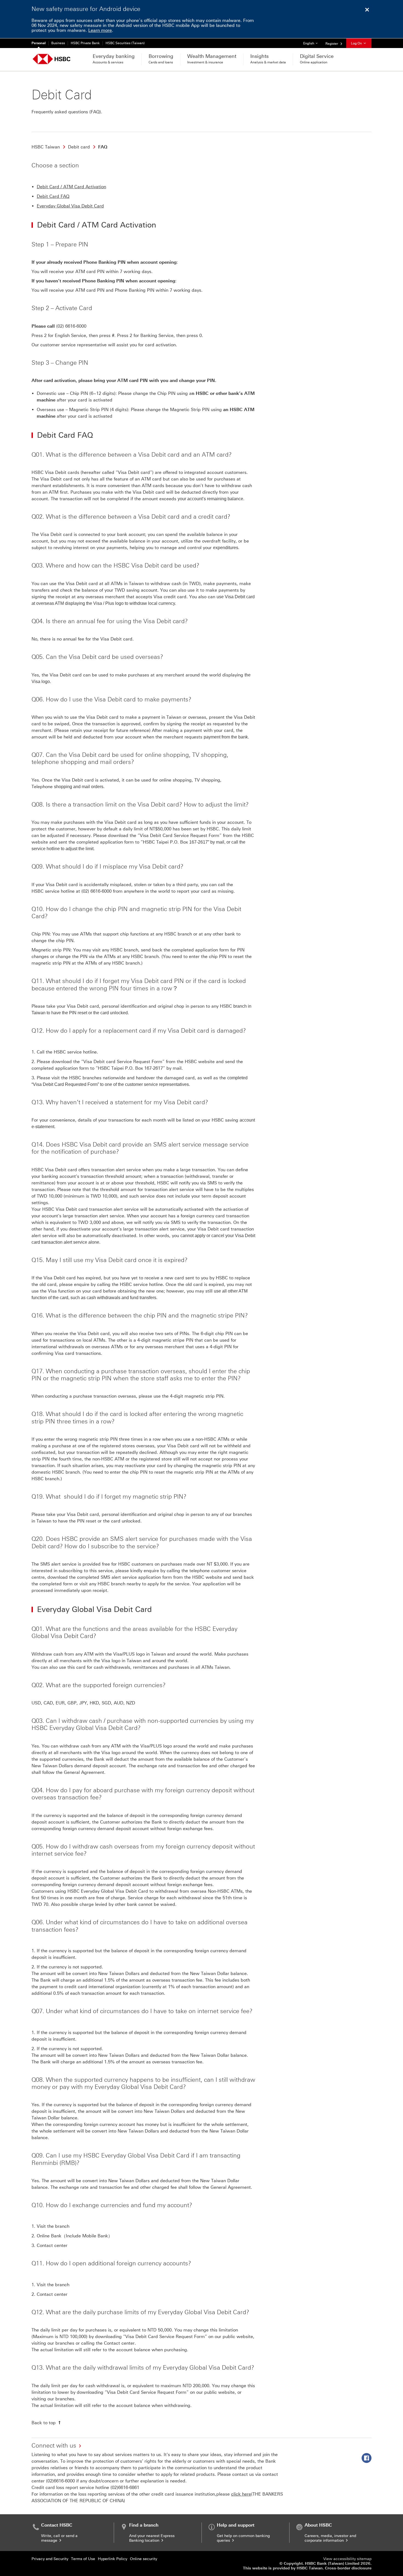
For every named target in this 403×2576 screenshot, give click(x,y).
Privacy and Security (50, 2559)
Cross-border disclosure (348, 2568)
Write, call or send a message (59, 2538)
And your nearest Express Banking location (152, 2538)
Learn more (100, 30)
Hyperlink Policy (113, 2559)
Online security (144, 2559)
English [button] (312, 43)
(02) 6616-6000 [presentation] (71, 326)
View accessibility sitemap (347, 2559)
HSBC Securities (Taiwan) (125, 43)
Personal (39, 43)
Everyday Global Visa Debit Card (70, 206)
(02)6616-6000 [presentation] (60, 2481)
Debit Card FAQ (53, 196)
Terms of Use (83, 2559)
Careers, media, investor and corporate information (330, 2538)
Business (58, 43)
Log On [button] (357, 43)
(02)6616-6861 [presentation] (125, 2487)
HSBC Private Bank (85, 43)
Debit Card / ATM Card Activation (71, 187)
